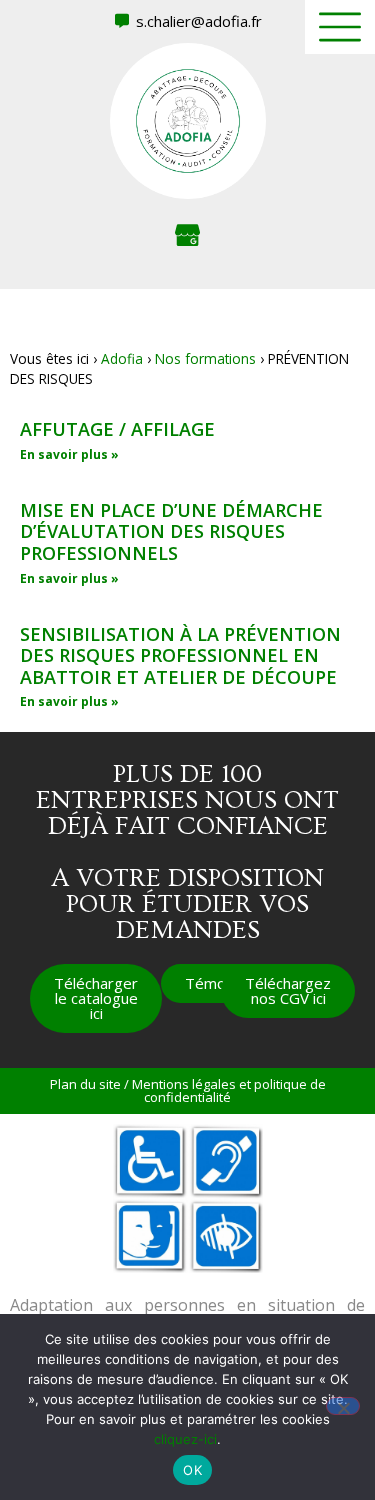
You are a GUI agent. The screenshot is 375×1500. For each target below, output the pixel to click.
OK (192, 1470)
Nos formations (205, 358)
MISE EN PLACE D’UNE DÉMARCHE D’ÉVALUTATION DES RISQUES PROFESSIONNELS (171, 531)
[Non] (343, 1406)
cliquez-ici (185, 1439)
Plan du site (85, 1084)
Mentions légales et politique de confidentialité (229, 1090)
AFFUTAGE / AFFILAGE (117, 429)
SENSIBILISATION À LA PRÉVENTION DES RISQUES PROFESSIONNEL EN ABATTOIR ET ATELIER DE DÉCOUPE (180, 655)
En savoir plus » (69, 454)
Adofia (122, 358)
